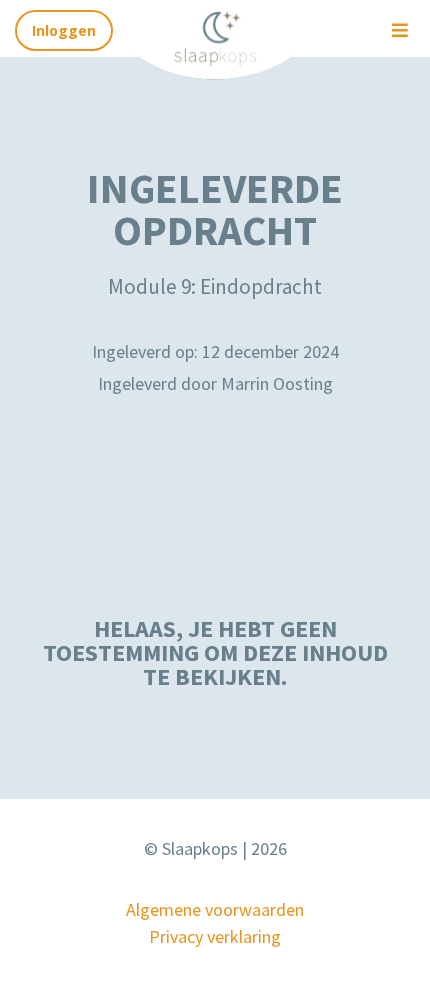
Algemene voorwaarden (215, 909)
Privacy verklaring (215, 936)
